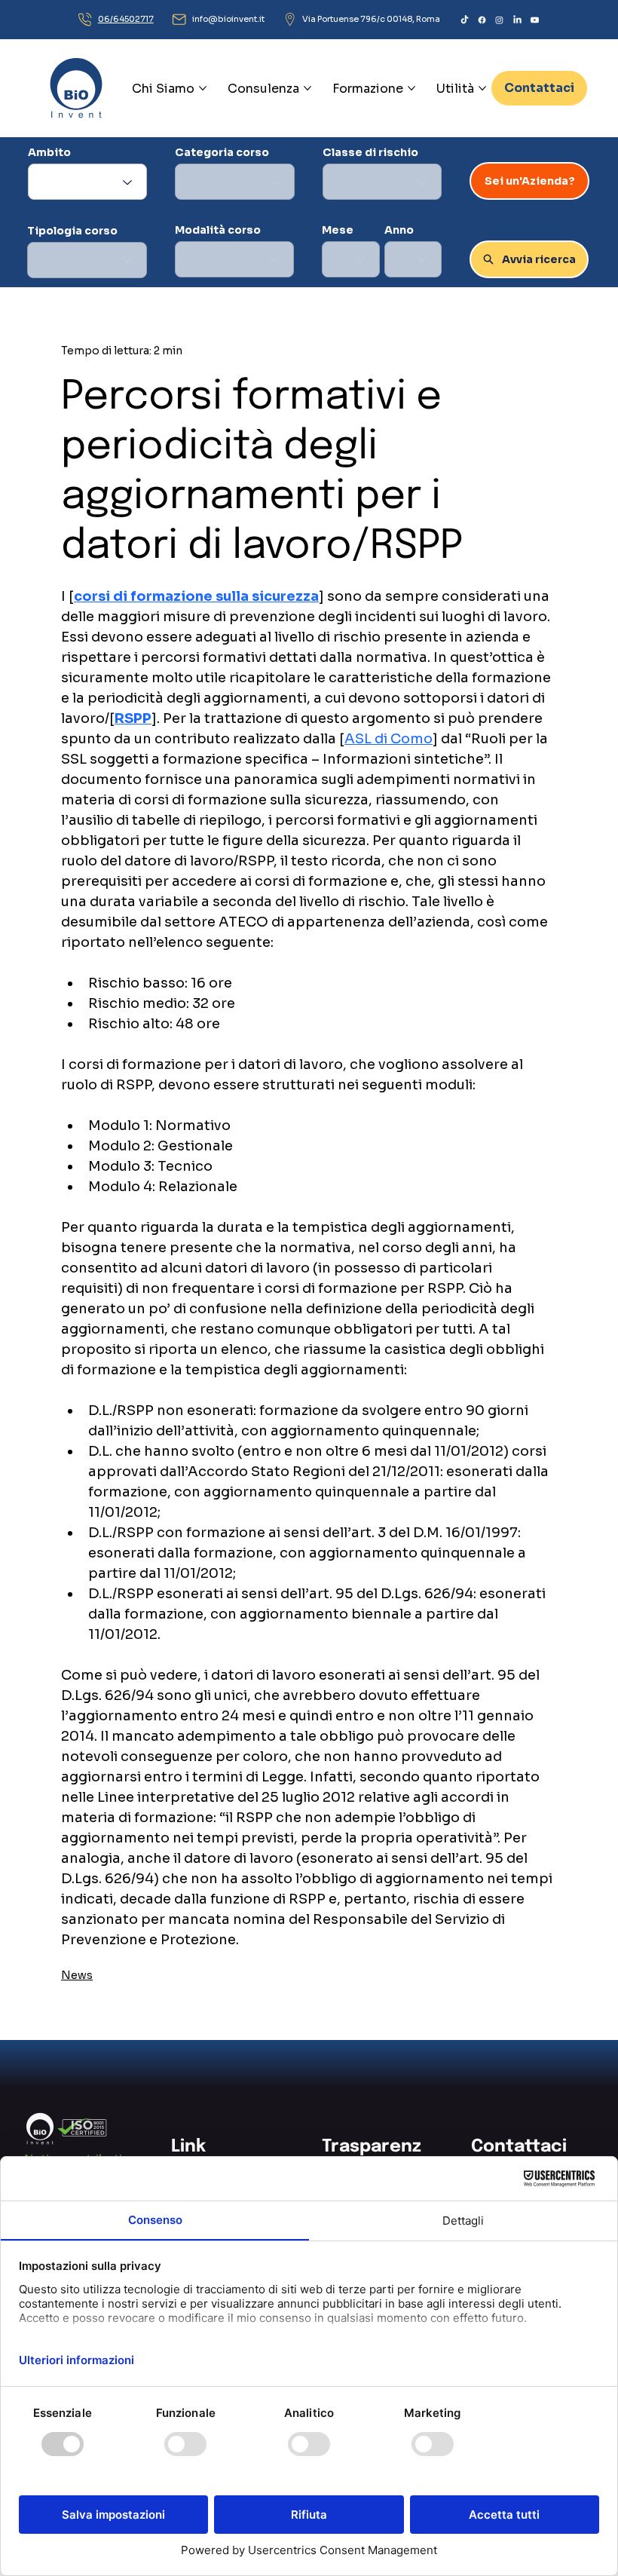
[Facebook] (482, 20)
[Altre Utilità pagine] (482, 88)
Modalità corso (218, 230)
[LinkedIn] (517, 20)
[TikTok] (465, 20)
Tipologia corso (72, 231)
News (77, 1975)
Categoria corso (222, 152)
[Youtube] (535, 20)
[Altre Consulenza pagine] (307, 88)
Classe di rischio (370, 152)
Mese (338, 230)
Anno (399, 230)
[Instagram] (499, 20)
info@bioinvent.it (228, 19)
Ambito (49, 152)
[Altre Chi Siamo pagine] (203, 88)
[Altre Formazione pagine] (411, 88)
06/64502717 (126, 19)
